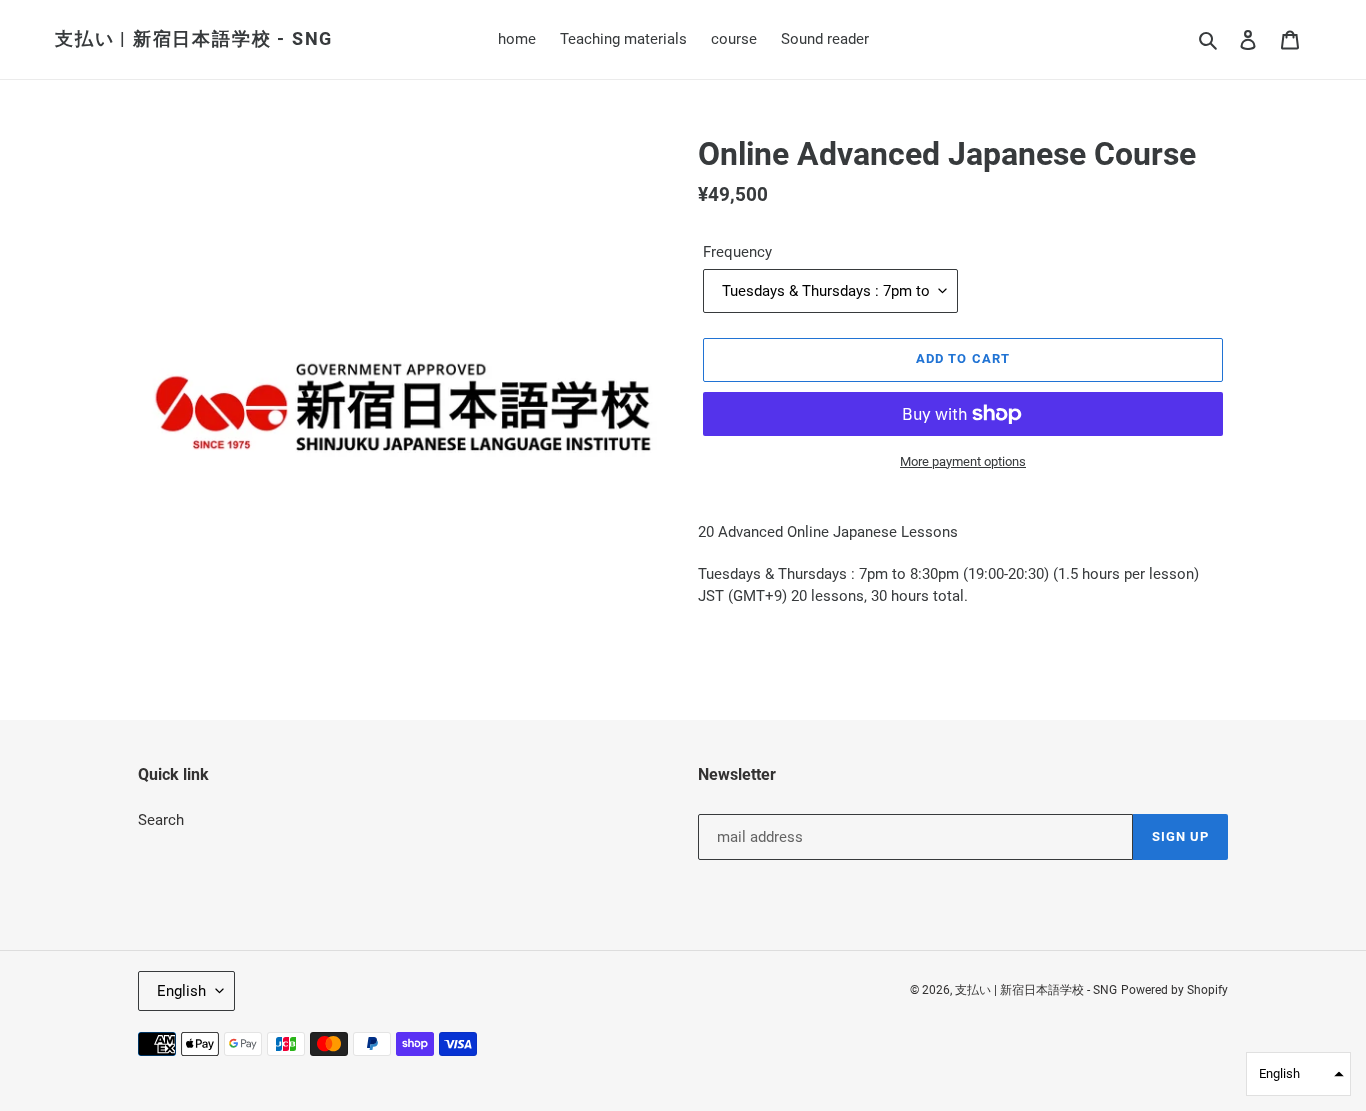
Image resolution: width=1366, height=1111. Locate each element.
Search (161, 820)
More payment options (963, 461)
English (181, 991)
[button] (1298, 1074)
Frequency (737, 252)
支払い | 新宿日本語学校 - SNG (194, 38)
